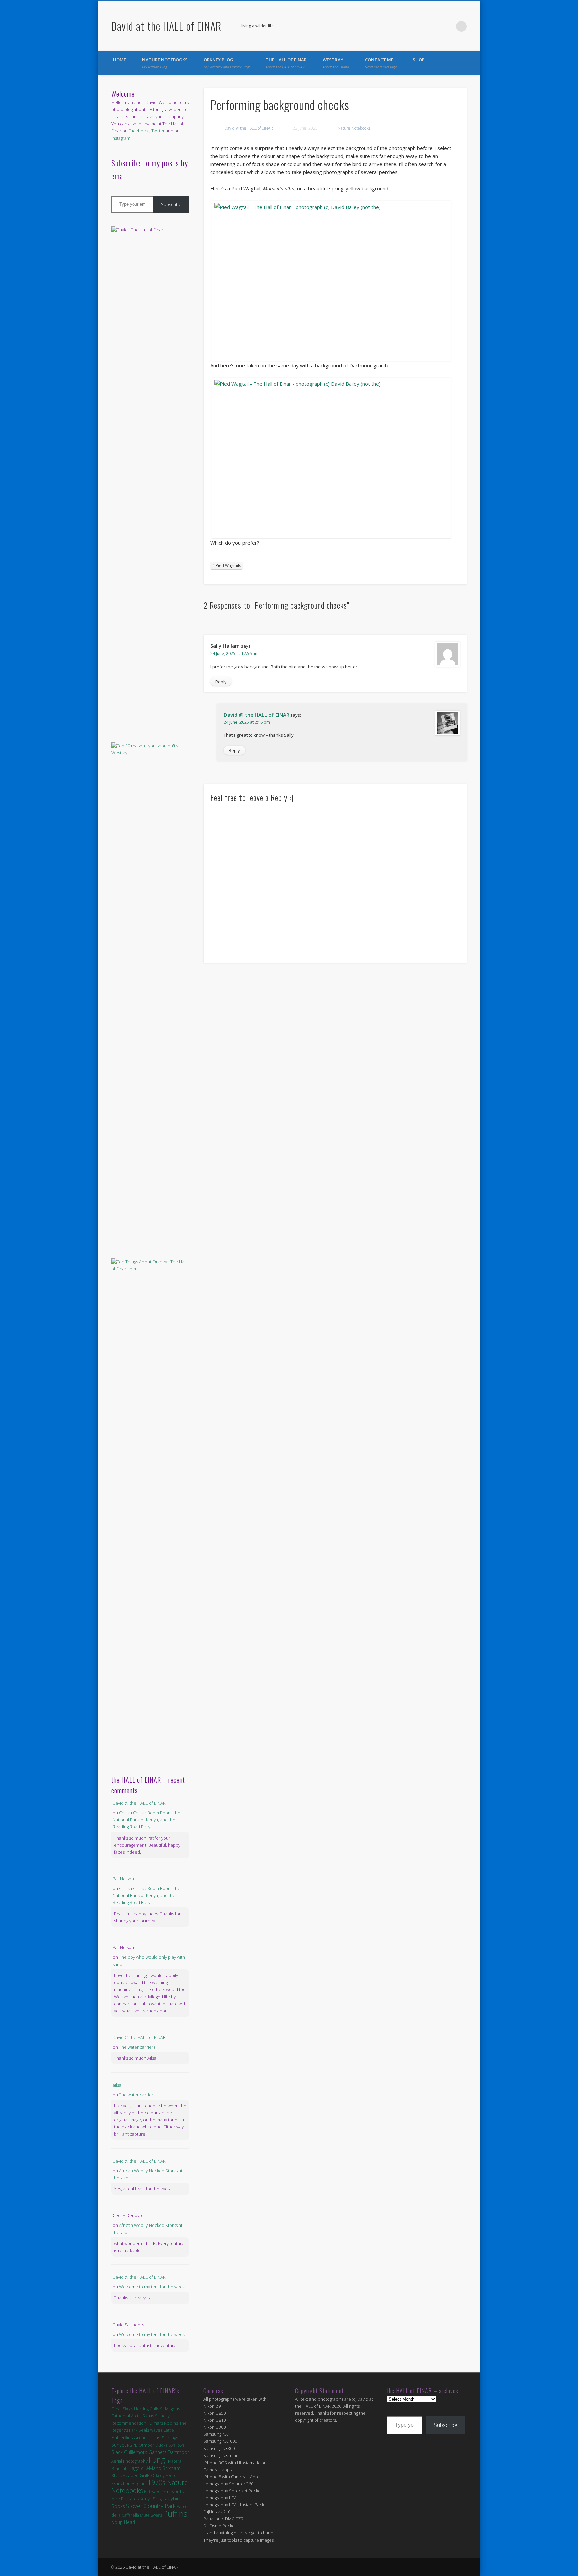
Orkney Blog (227, 63)
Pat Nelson (123, 1879)
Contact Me (381, 63)
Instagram (121, 138)
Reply (221, 682)
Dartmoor (178, 2452)
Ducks (161, 2445)
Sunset (119, 2445)
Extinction (121, 2483)
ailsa (117, 2085)
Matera (175, 2461)
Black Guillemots (129, 2452)
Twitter (448, 26)
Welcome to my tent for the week (152, 2287)
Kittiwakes (153, 2491)
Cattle (169, 2430)
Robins (171, 2423)
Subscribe (171, 204)
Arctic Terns (147, 2437)
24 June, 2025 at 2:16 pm (247, 722)
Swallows (176, 2445)
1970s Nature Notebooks (150, 2486)
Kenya (146, 2499)
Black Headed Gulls (131, 2475)
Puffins (175, 2514)
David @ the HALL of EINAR (249, 128)
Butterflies (122, 2438)
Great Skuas (122, 2409)
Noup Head (123, 2522)
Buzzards (130, 2499)
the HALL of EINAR (286, 63)
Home (120, 60)
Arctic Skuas (142, 2416)
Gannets (157, 2452)
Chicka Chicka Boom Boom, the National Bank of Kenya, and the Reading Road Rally (147, 1820)
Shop (419, 60)
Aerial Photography (129, 2461)
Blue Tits (120, 2468)
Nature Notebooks (165, 63)
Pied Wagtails (228, 566)
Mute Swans (151, 2515)
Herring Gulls (147, 2409)
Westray (336, 63)
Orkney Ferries (165, 2475)
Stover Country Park (151, 2506)
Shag (157, 2499)
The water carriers (137, 2047)
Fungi (158, 2460)
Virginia (139, 2483)
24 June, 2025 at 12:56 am (234, 654)
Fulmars (155, 2423)
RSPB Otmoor (141, 2445)
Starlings (170, 2438)
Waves (156, 2430)
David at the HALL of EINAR (166, 26)
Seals (144, 2430)
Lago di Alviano (145, 2468)
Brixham (171, 2468)
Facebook (434, 26)
